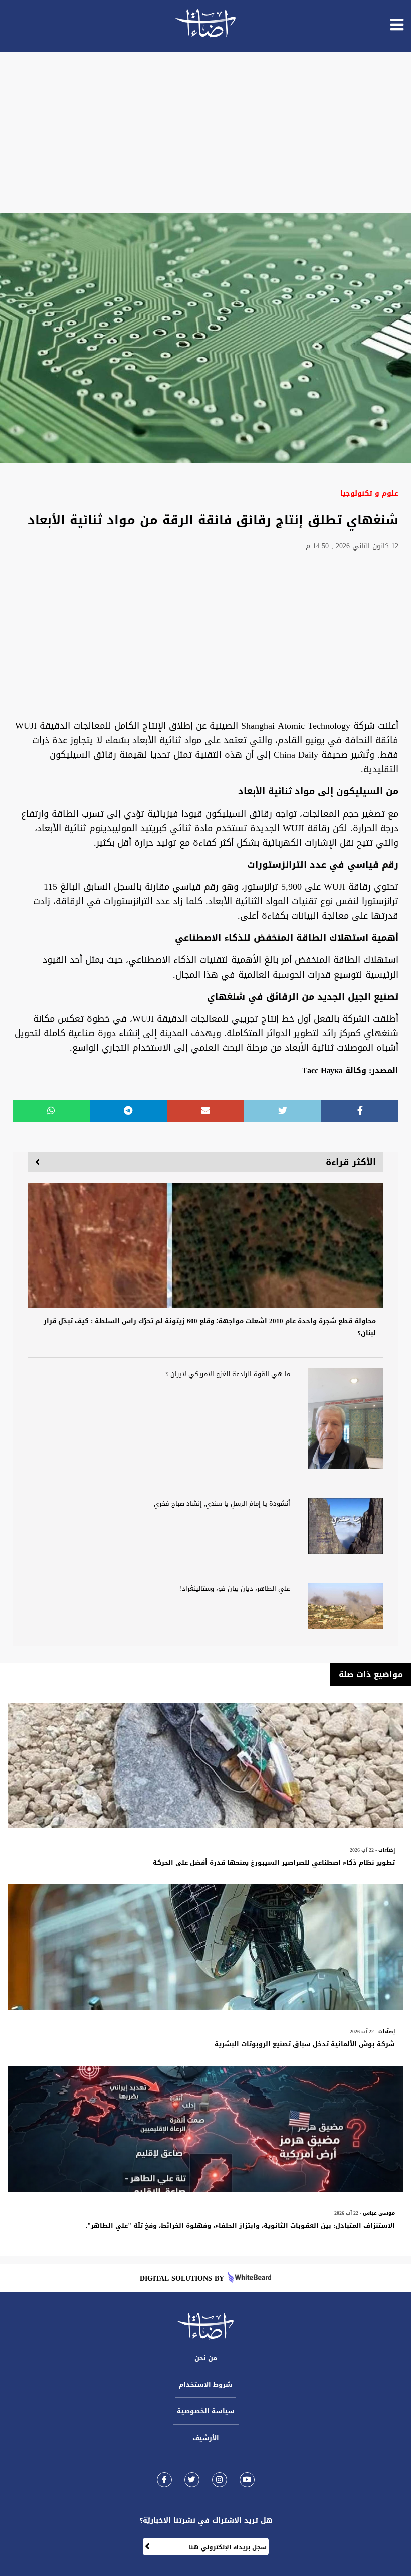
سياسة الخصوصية (206, 2411)
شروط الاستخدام (205, 2385)
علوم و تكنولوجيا (369, 493)
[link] (164, 2479)
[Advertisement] (205, 132)
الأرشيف (206, 2438)
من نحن (206, 2358)
